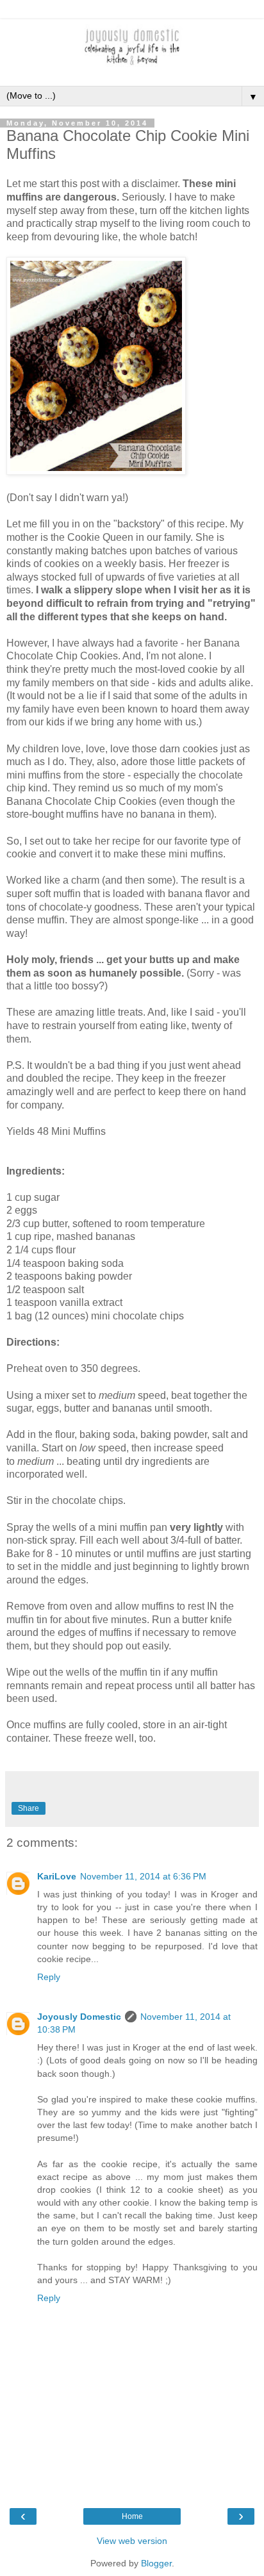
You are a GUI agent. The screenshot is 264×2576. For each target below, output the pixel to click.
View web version (132, 2541)
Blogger (156, 2563)
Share (29, 1808)
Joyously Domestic (79, 2017)
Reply (49, 1977)
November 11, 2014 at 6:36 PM (143, 1876)
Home (132, 2516)
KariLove (57, 1876)
